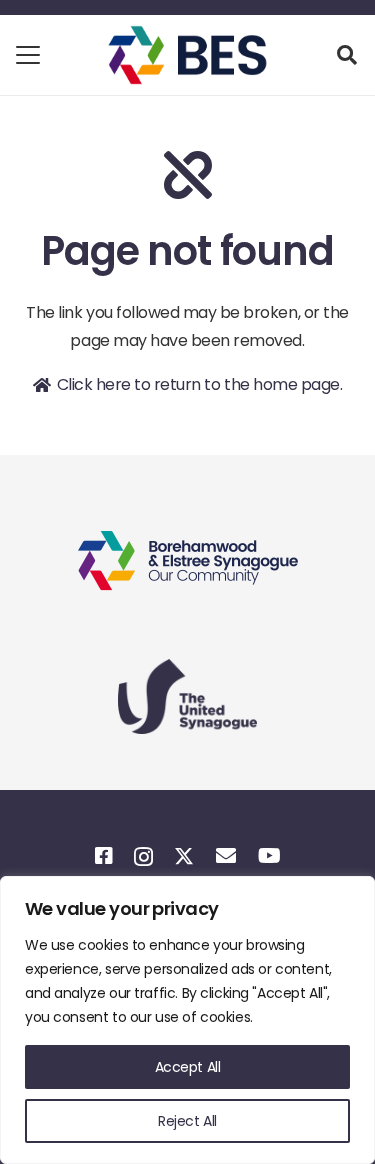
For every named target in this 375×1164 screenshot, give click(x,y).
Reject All (187, 1121)
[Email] (225, 856)
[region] (187, 1020)
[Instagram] (143, 857)
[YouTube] (269, 856)
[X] (184, 856)
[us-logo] (187, 696)
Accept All (188, 1067)
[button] (28, 55)
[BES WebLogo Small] (187, 55)
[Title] (103, 856)
